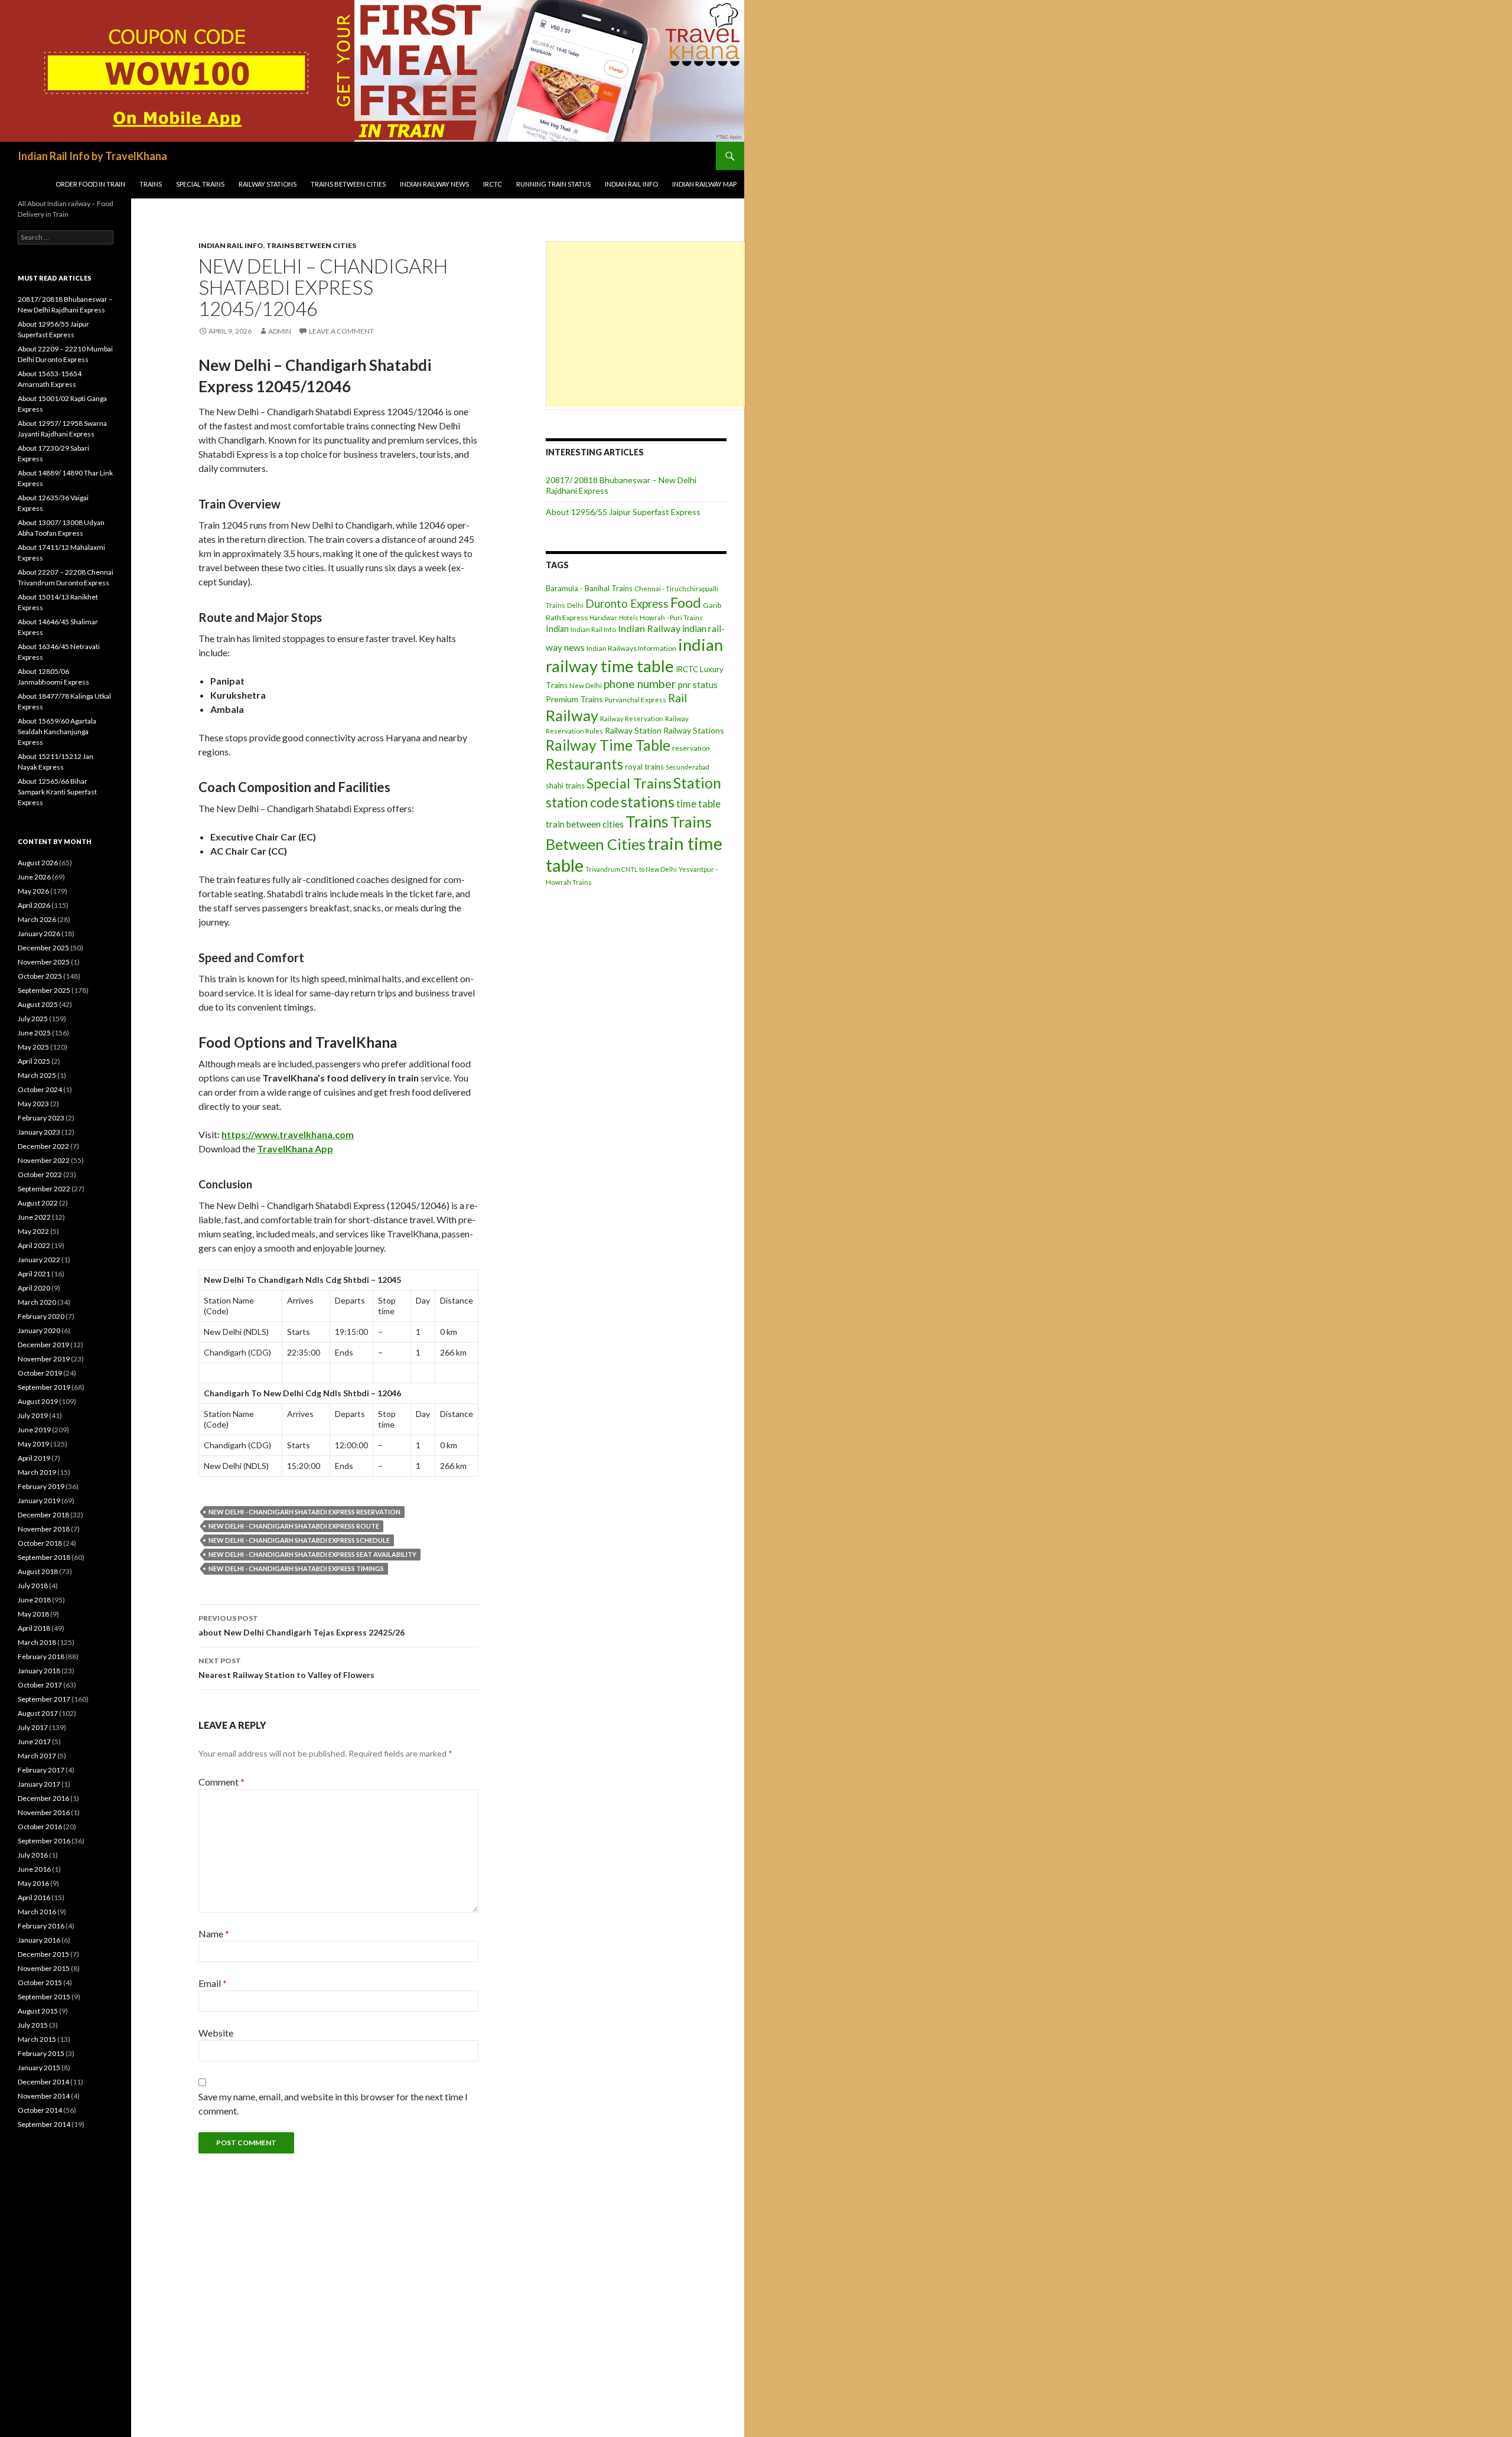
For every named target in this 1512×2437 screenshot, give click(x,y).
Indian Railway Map (704, 184)
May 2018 (33, 1614)
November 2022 (44, 1160)
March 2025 (37, 1075)
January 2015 (39, 2068)
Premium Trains (574, 699)
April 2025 (34, 1061)
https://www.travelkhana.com (288, 1134)
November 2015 (44, 1968)
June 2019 (34, 1430)
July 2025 (33, 1019)
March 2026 (37, 919)
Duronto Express (627, 603)
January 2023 (39, 1132)
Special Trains (200, 184)
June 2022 (34, 1217)
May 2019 (33, 1444)
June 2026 (34, 877)
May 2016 (33, 1883)
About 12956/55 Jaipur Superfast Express (623, 512)
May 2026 (33, 891)
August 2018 (38, 1571)
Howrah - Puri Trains (671, 618)
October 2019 (40, 1373)
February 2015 (41, 2053)
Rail (677, 698)
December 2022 (43, 1146)
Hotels (628, 618)
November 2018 (44, 1529)
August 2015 (38, 2011)
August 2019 (38, 1401)
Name (214, 1933)
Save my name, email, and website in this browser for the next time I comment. (333, 2104)
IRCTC (493, 184)
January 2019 (39, 1501)
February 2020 (41, 1316)
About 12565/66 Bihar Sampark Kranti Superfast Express (57, 792)
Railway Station (633, 730)
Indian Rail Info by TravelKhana (92, 156)
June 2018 (34, 1600)
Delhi (575, 605)
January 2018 (39, 1671)
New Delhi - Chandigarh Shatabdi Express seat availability (312, 1554)
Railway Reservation (632, 719)
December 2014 (43, 2082)
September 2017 (44, 1699)
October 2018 (40, 1543)
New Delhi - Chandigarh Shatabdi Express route (294, 1526)
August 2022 (38, 1203)
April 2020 (34, 1288)
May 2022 (33, 1231)
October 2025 (40, 976)
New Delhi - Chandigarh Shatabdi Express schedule (299, 1540)
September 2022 (44, 1189)
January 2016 (39, 1940)
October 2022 (40, 1174)
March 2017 (37, 1756)
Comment (221, 1782)
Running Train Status (553, 184)
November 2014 (44, 2096)
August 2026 (38, 863)
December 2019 (43, 1345)
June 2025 (34, 1033)
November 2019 (44, 1359)
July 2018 (33, 1586)
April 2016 (34, 1897)
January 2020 (39, 1330)
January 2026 (39, 934)
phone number (640, 684)
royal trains (644, 767)
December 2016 (43, 1798)
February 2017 (41, 1770)
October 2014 (40, 2110)
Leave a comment (341, 331)
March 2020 (37, 1302)
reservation (691, 748)
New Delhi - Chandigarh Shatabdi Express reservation (304, 1512)
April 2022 (34, 1245)
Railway (572, 715)
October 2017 (40, 1685)
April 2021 (34, 1274)
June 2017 (34, 1742)
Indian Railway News (434, 184)
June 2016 (34, 1869)
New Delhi (586, 685)
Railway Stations (268, 184)
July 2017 (33, 1727)
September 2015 (44, 1997)
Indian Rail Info (631, 184)
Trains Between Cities (348, 184)
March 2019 (37, 1472)
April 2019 (34, 1458)
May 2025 (33, 1047)
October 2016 (40, 1827)
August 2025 (38, 1004)
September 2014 (44, 2124)
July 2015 (33, 2025)
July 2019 (33, 1415)
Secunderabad (687, 767)
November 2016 (44, 1812)
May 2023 (33, 1104)
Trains (151, 184)
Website (216, 2033)
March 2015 (37, 2039)
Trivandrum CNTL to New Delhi (631, 869)
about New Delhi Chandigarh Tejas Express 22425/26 (302, 1625)
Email (213, 1983)
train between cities (585, 824)
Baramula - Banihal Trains (589, 588)
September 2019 (44, 1387)
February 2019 (41, 1486)
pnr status (698, 685)
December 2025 (43, 948)
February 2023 (41, 1118)
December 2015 (43, 1954)
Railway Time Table (608, 745)
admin (280, 331)
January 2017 (39, 1784)
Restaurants (584, 764)
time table (698, 804)
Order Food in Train (90, 184)
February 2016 (41, 1926)
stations (648, 802)
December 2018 (43, 1515)
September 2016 (44, 1841)
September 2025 (44, 990)
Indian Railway (649, 628)
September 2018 (44, 1557)
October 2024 (40, 1089)
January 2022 (39, 1260)
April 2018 (34, 1628)
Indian (557, 629)
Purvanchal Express (636, 700)
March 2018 (37, 1642)
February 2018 (41, 1656)
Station (697, 783)
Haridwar (603, 618)
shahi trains (565, 786)
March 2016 (37, 1912)
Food (686, 602)
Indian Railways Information (631, 648)
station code (582, 802)
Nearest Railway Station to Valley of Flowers (286, 1668)
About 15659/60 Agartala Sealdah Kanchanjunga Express (57, 732)
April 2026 (34, 905)
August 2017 (38, 1713)
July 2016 (33, 1855)
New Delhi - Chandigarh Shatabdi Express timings (296, 1568)
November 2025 (44, 962)
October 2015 (40, 1982)
